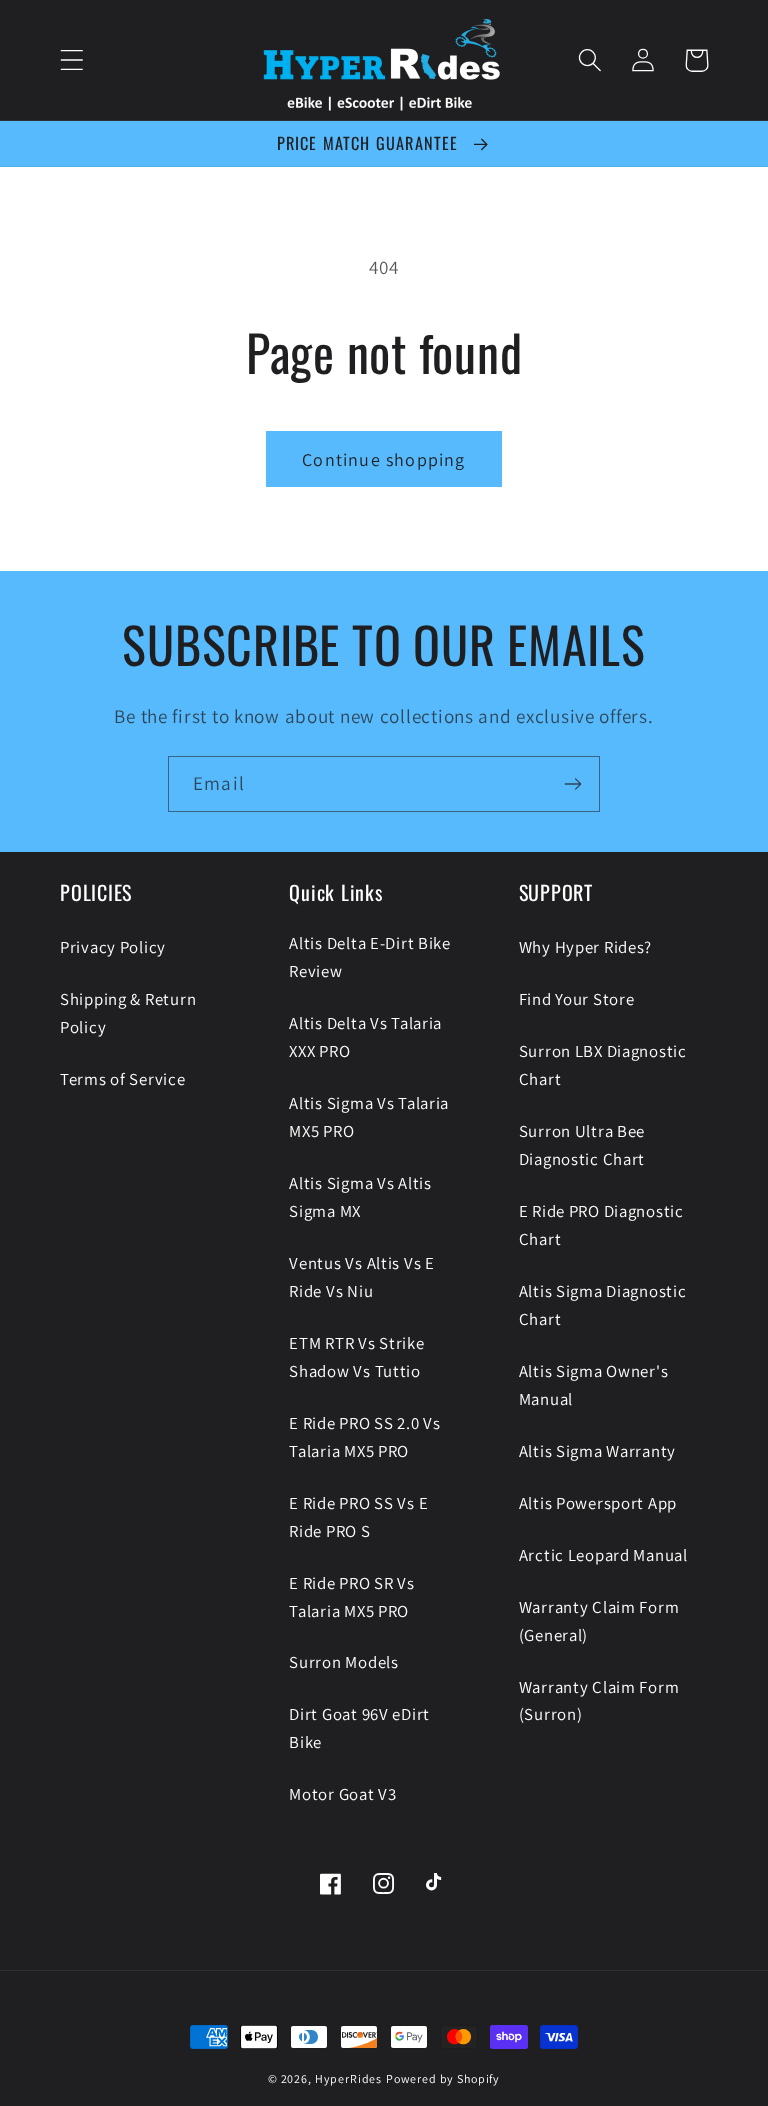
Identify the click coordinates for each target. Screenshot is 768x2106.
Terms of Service (123, 1079)
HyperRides (348, 2078)
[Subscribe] (572, 784)
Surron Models (343, 1662)
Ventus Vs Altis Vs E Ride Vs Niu (361, 1277)
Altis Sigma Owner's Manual (594, 1385)
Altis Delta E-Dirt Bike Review (370, 957)
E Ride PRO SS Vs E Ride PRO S (358, 1517)
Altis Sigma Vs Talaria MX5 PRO (369, 1117)
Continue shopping (383, 459)
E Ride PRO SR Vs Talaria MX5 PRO (352, 1597)
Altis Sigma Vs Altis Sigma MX (360, 1197)
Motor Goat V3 (342, 1794)
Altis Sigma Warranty (597, 1451)
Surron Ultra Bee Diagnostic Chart (582, 1145)
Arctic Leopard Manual (603, 1555)
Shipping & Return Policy (128, 1013)
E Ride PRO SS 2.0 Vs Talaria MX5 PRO (364, 1437)
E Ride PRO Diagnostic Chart (601, 1225)
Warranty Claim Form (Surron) (599, 1701)
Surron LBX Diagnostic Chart (603, 1065)
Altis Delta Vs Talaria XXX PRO (365, 1037)
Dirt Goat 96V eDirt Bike (359, 1728)
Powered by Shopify (443, 2078)
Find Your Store (577, 999)
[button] (72, 60)
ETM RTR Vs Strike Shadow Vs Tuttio (356, 1357)
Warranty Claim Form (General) (599, 1621)
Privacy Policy (113, 947)
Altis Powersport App (598, 1503)
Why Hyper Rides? (586, 947)
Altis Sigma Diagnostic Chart (603, 1305)
